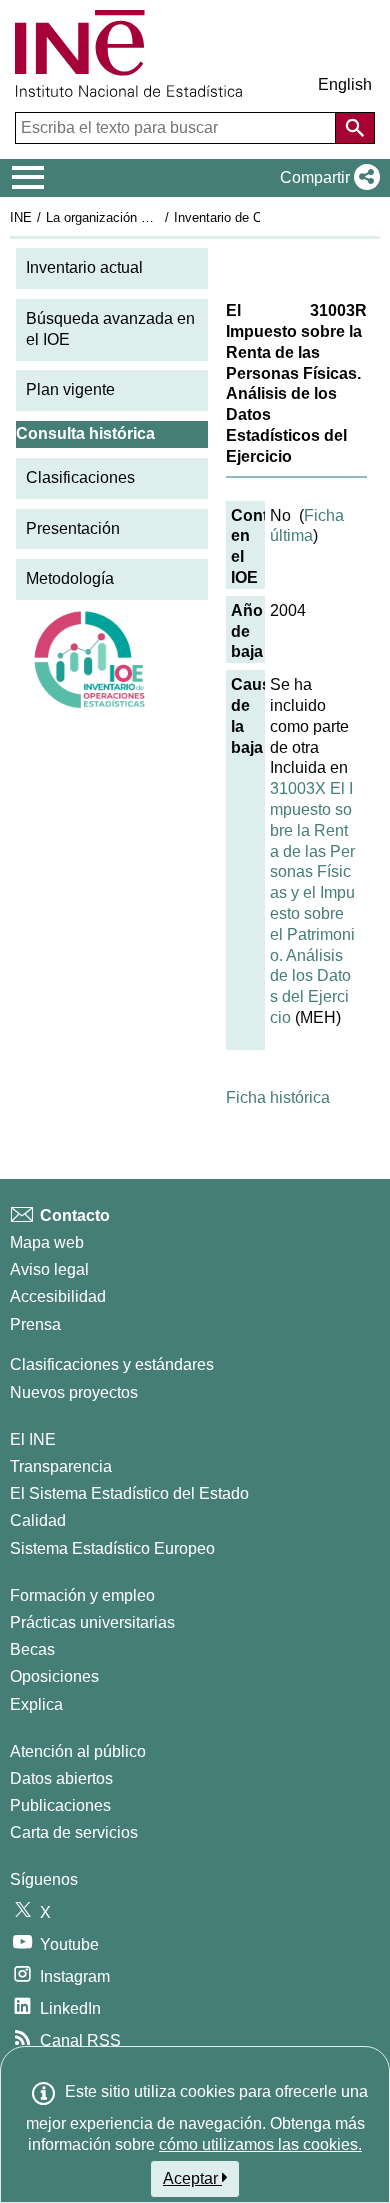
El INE (33, 1439)
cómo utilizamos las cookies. (260, 2144)
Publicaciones (60, 1805)
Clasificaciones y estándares (112, 1364)
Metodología (70, 578)
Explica (36, 1704)
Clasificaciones (80, 477)
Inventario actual (84, 267)
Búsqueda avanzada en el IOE (110, 329)
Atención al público (78, 1751)
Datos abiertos (61, 1778)
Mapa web (47, 1242)
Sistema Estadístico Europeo (112, 1548)
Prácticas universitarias (92, 1622)
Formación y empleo (82, 1595)
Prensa (35, 1324)
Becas (32, 1649)
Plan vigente (70, 389)
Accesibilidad (58, 1296)
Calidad (38, 1520)
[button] (326, 178)
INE (21, 217)
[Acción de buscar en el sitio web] (355, 128)
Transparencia (61, 1466)
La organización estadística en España (158, 217)
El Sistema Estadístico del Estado (129, 1493)
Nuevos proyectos (74, 1392)
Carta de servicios (74, 1832)
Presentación (73, 528)
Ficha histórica (278, 1097)
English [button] (345, 84)
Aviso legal (49, 1269)
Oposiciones (54, 1676)
